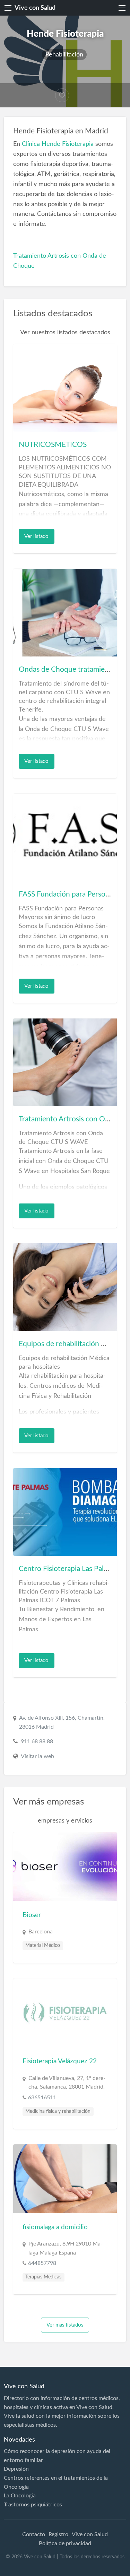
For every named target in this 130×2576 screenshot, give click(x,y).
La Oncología (20, 2496)
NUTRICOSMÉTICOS (53, 445)
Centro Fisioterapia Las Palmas (67, 1569)
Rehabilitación (64, 55)
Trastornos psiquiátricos (33, 2505)
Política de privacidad (65, 2543)
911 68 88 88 (37, 1741)
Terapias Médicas (43, 2277)
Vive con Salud (35, 8)
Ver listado (36, 536)
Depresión (16, 2469)
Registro (58, 2534)
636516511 (42, 2098)
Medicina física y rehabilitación (58, 2111)
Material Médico (43, 1946)
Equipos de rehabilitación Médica (72, 1344)
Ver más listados (65, 2325)
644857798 (42, 2263)
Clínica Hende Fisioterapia (58, 144)
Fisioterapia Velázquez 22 (60, 2061)
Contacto (34, 2534)
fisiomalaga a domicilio (55, 2227)
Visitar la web (37, 1756)
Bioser (32, 1915)
